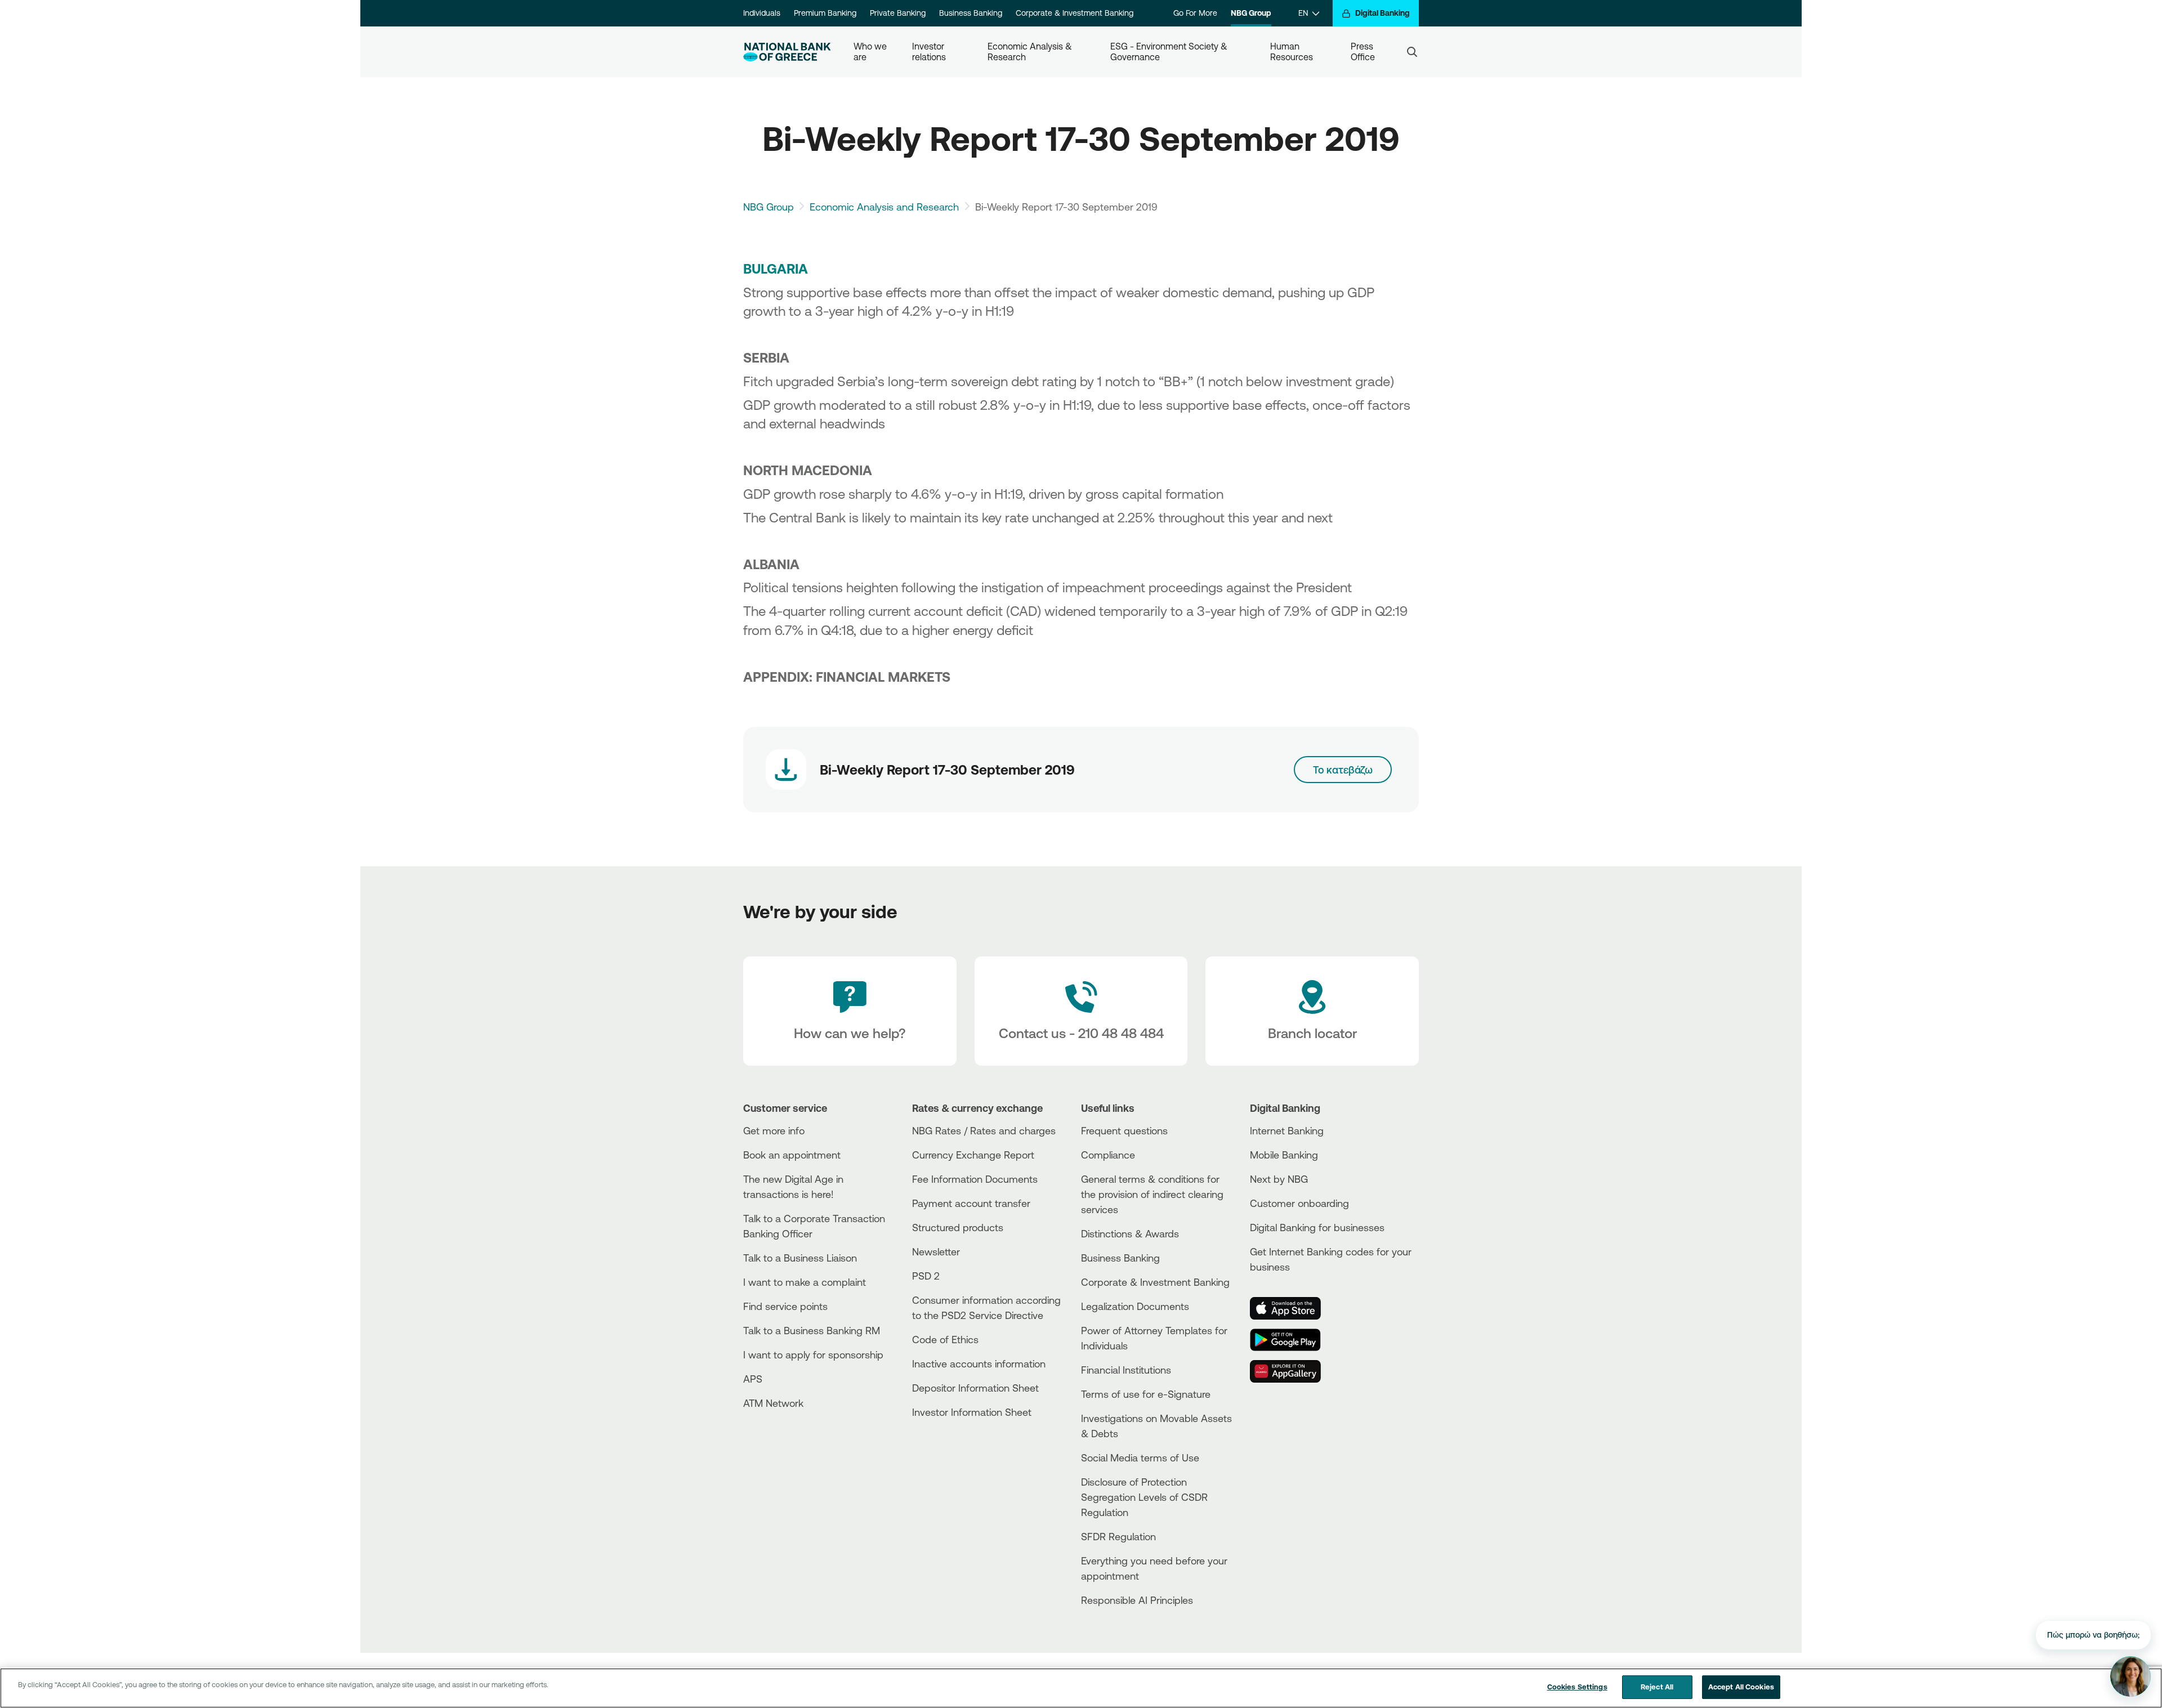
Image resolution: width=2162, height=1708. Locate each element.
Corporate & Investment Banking (1075, 13)
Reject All (1657, 1687)
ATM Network (773, 1403)
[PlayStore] (1292, 1340)
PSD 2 (926, 1276)
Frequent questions (1124, 1130)
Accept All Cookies (1741, 1687)
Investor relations (929, 52)
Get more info (774, 1130)
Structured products (958, 1227)
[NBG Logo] (787, 52)
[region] (1081, 1688)
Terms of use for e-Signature (1146, 1394)
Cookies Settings (1577, 1687)
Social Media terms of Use (1140, 1457)
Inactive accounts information (979, 1363)
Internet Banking (1287, 1130)
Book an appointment (792, 1155)
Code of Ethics (945, 1339)
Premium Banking (825, 13)
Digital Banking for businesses (1317, 1227)
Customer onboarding (1299, 1203)
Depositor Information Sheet (975, 1388)
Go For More (1195, 13)
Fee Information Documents (975, 1179)
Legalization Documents (1135, 1306)
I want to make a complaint (805, 1282)
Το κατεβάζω (1343, 770)
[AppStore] (1292, 1308)
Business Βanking (1120, 1258)
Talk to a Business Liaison (800, 1258)
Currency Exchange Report (973, 1155)
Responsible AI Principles (1137, 1600)
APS (753, 1379)
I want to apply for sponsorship (813, 1354)
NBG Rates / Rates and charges (984, 1130)
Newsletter (936, 1251)
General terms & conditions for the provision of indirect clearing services (1152, 1194)
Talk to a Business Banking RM (812, 1330)
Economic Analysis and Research (884, 207)
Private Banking (898, 13)
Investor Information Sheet (972, 1412)
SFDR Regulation (1118, 1536)
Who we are (871, 52)
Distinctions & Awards (1130, 1233)
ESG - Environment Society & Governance (1170, 52)
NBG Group (1251, 13)
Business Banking (971, 13)
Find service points (785, 1306)
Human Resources (1292, 52)
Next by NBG (1279, 1179)
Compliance (1108, 1155)
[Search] (1412, 52)
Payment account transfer (971, 1203)
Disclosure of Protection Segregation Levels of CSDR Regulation (1144, 1497)
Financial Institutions (1126, 1370)
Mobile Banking (1284, 1155)
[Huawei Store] (1292, 1371)
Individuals (762, 13)
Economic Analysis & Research (1031, 52)
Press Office (1363, 52)
